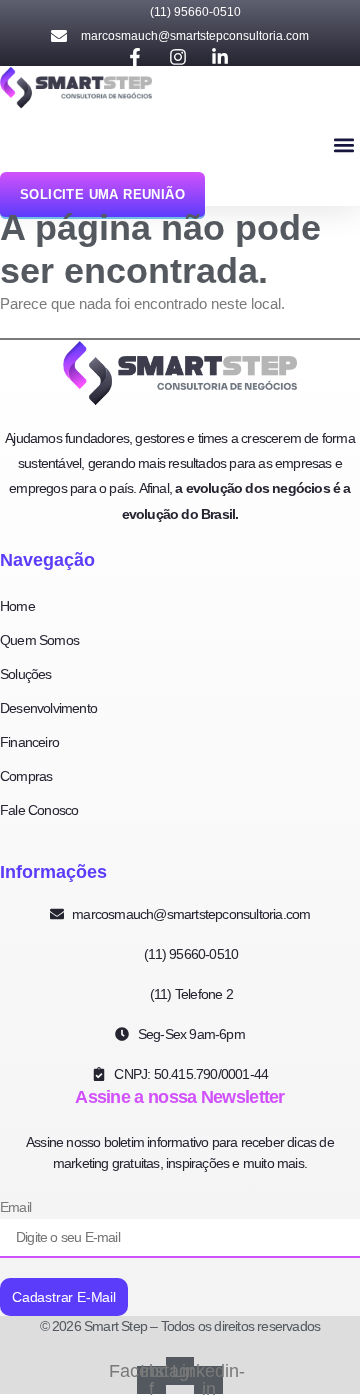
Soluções (26, 674)
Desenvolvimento (48, 708)
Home (17, 606)
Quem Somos (39, 640)
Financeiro (29, 742)
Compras (26, 776)
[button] (343, 145)
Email (15, 1207)
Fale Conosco (39, 810)
